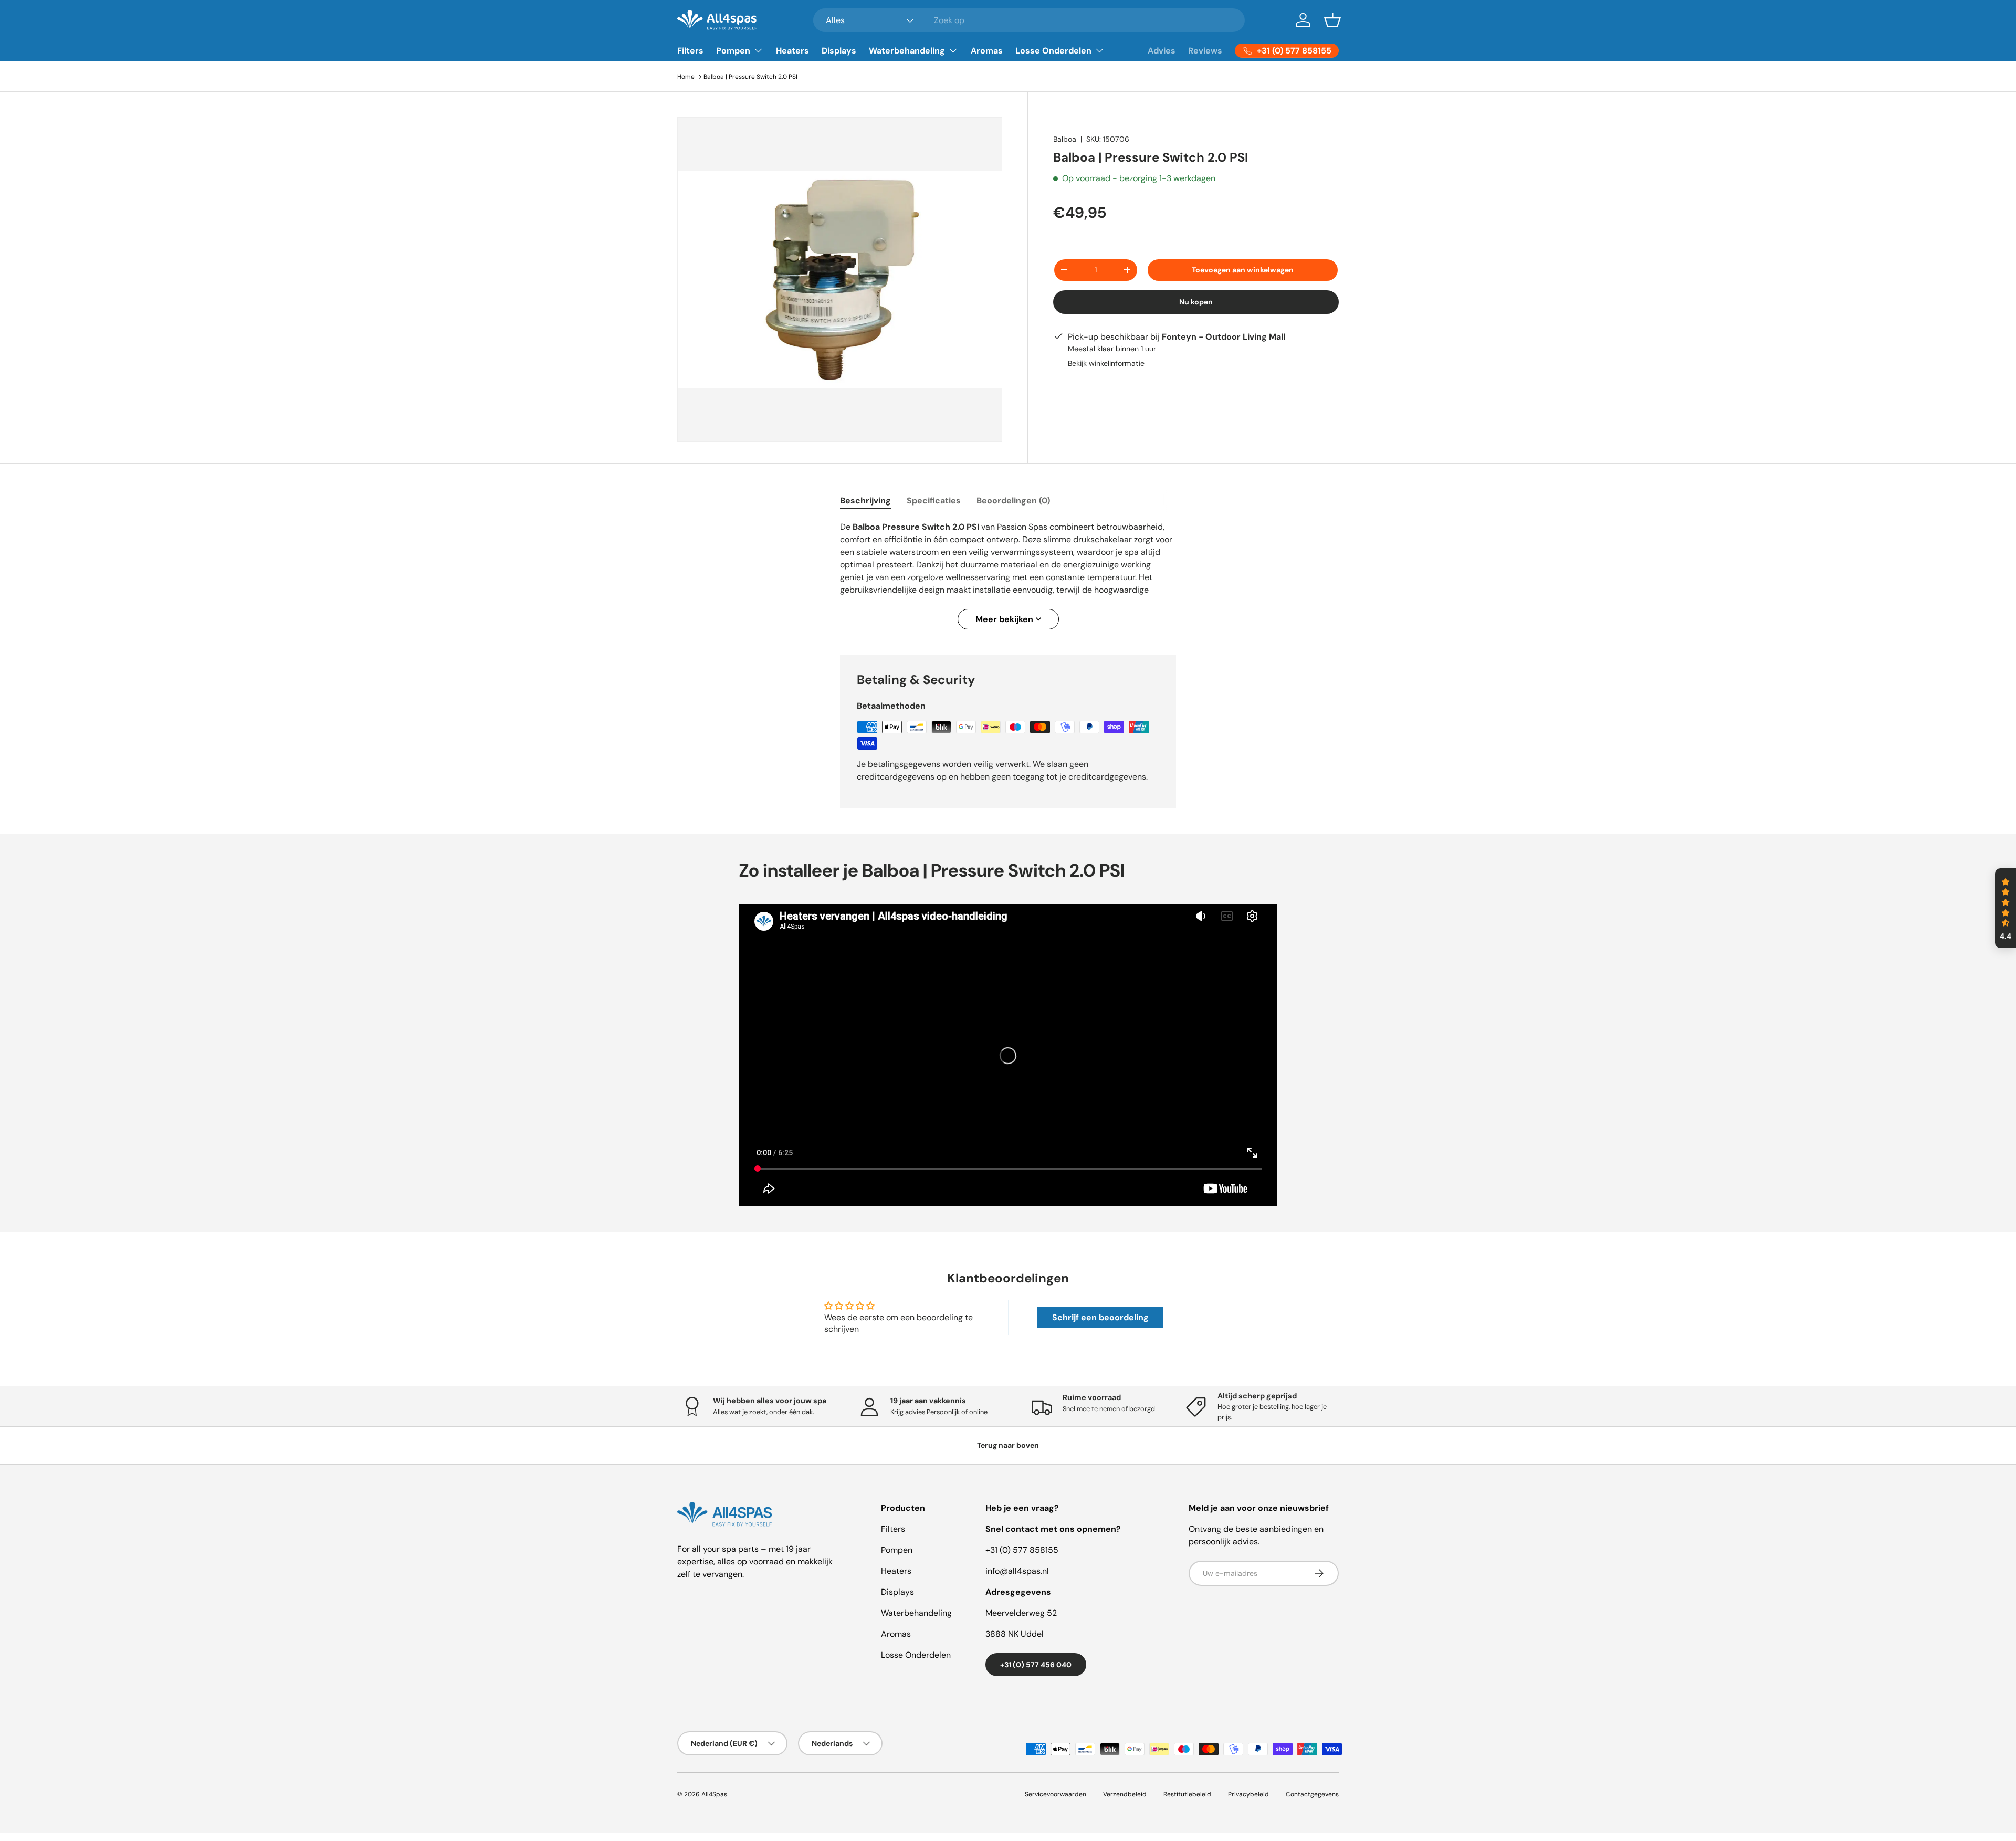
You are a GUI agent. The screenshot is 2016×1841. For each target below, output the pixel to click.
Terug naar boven (1008, 1445)
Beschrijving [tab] (865, 501)
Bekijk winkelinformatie (1106, 363)
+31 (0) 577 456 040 (1036, 1665)
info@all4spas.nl (1017, 1571)
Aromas (987, 51)
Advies (1162, 51)
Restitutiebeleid (1187, 1794)
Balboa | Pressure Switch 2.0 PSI (750, 77)
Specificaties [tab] (934, 501)
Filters (690, 51)
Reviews (1205, 51)
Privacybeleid (1248, 1794)
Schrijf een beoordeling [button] (1100, 1317)
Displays (839, 51)
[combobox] (1029, 20)
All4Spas (714, 1794)
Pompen (733, 51)
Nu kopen (1196, 302)
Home (686, 77)
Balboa (1065, 139)
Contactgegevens (1312, 1794)
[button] (1332, 20)
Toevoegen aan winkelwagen (1243, 270)
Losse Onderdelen (1053, 51)
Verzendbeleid (1125, 1794)
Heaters (792, 51)
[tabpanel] (1008, 575)
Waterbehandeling (907, 51)
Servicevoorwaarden (1056, 1794)
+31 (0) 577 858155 (1022, 1550)
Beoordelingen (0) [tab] (1013, 501)
